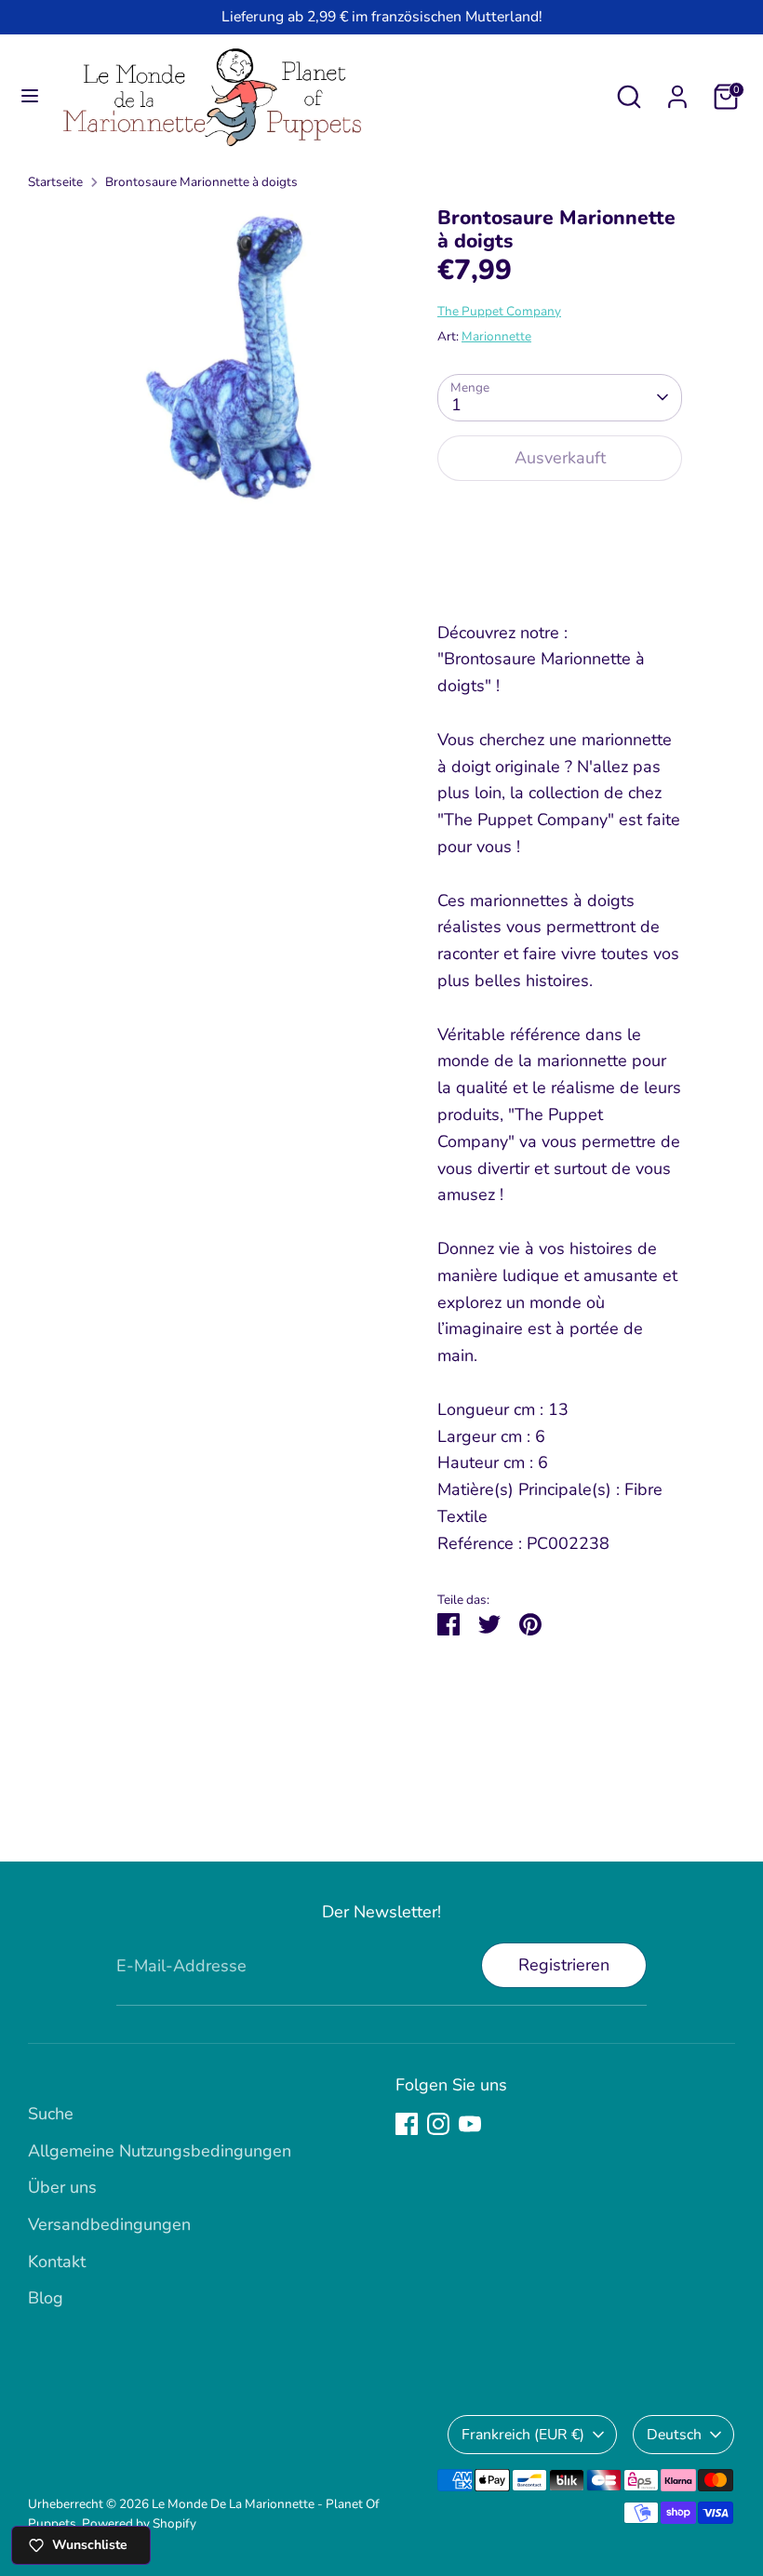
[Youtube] (470, 2124)
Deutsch (674, 2435)
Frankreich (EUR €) (523, 2435)
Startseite (55, 182)
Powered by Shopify (139, 2523)
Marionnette (496, 336)
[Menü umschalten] (30, 96)
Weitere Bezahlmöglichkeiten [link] (560, 564)
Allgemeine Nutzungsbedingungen (160, 2151)
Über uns (62, 2187)
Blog (46, 2298)
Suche (51, 2114)
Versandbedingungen (109, 2224)
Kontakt (57, 2262)
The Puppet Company (499, 311)
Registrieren (564, 1965)
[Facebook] (407, 2124)
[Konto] (677, 91)
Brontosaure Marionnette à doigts (201, 182)
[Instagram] (438, 2124)
